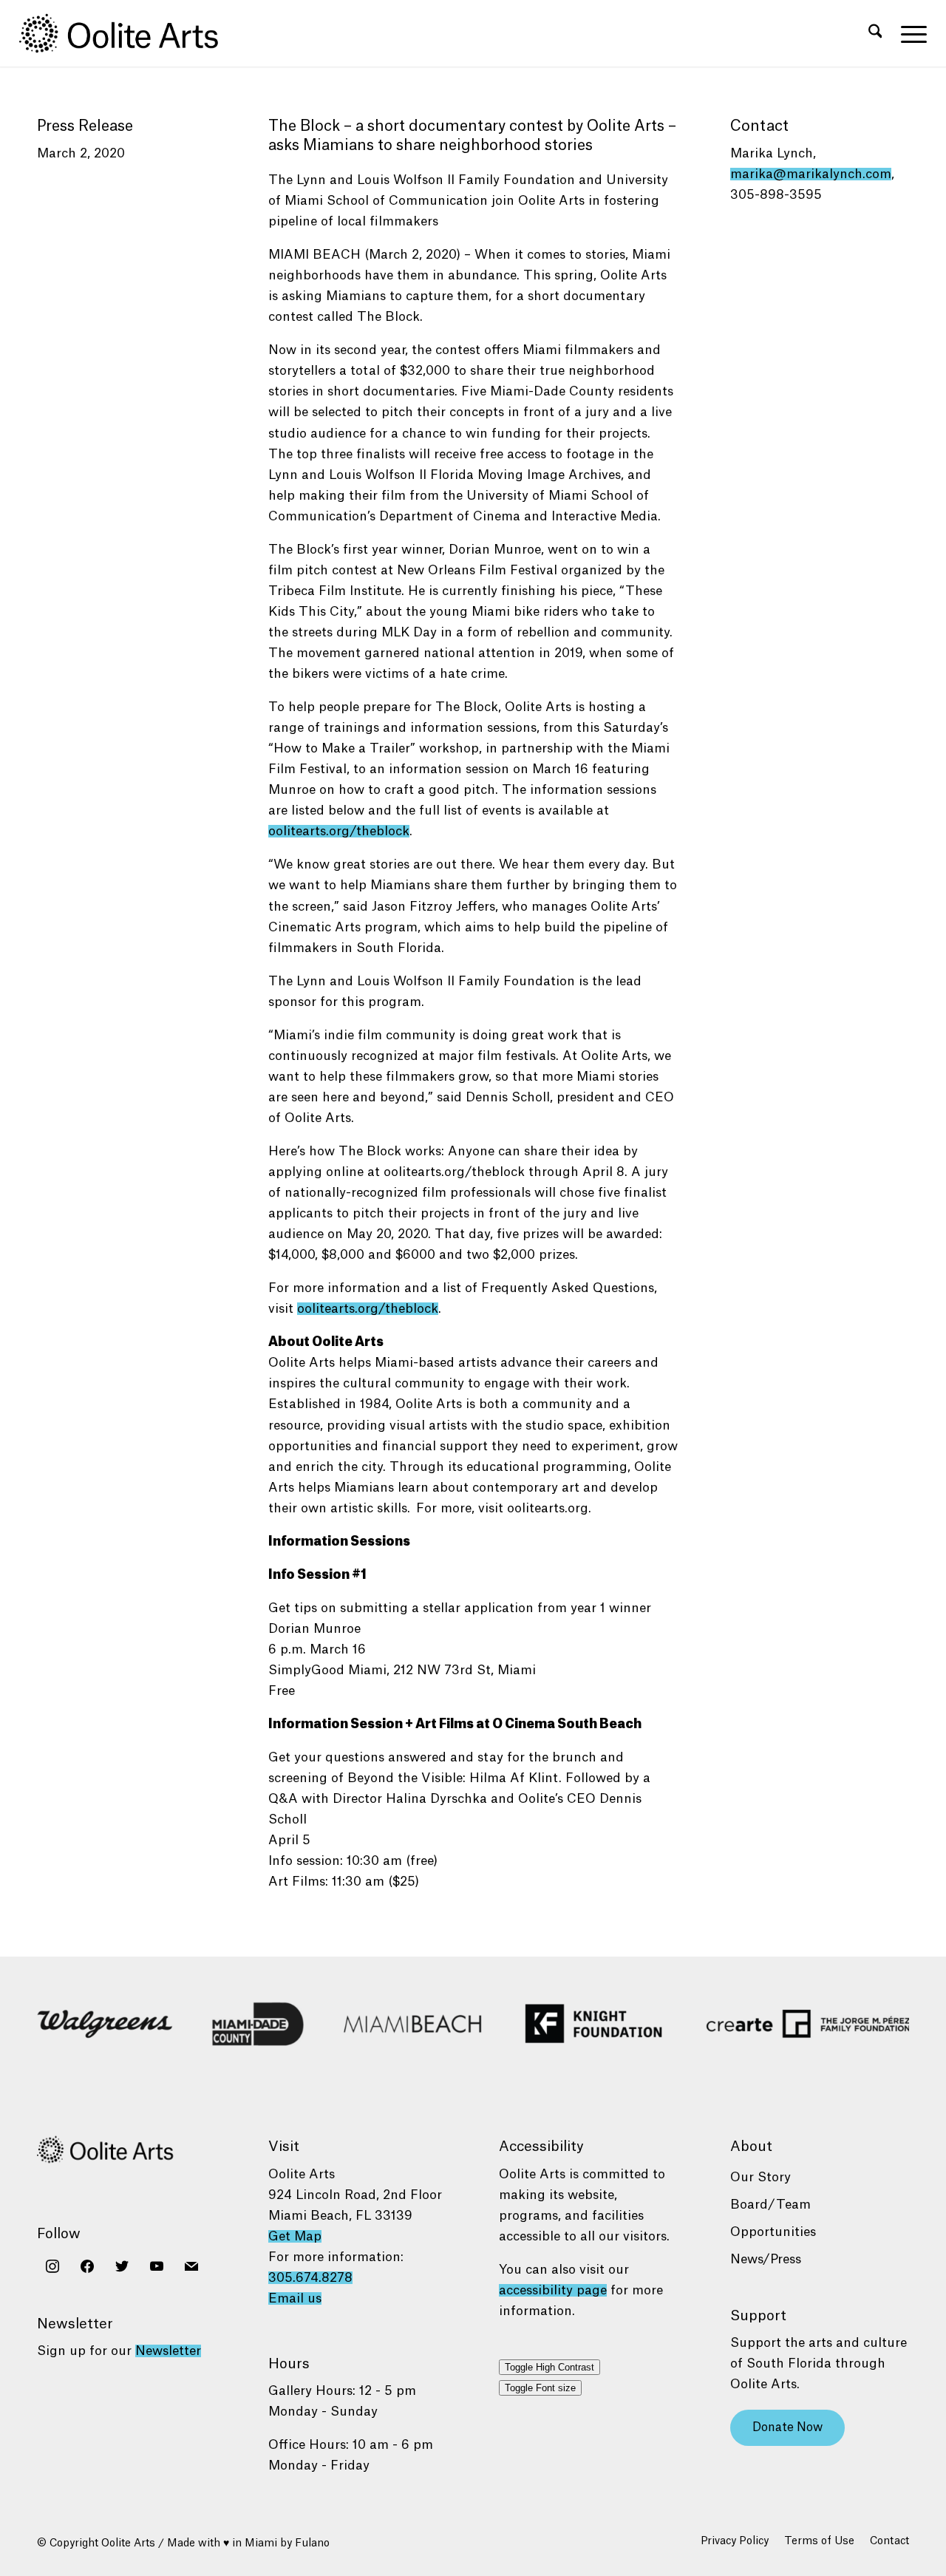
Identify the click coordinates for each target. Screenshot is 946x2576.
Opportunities (773, 2232)
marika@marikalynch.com (811, 174)
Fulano (312, 2543)
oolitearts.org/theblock (339, 831)
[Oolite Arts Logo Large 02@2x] (127, 33)
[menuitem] (875, 33)
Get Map (295, 2236)
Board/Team (770, 2205)
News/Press (766, 2259)
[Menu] (909, 33)
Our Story (760, 2177)
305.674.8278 (310, 2278)
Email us (295, 2298)
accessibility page (553, 2290)
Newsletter (168, 2351)
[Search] (875, 33)
